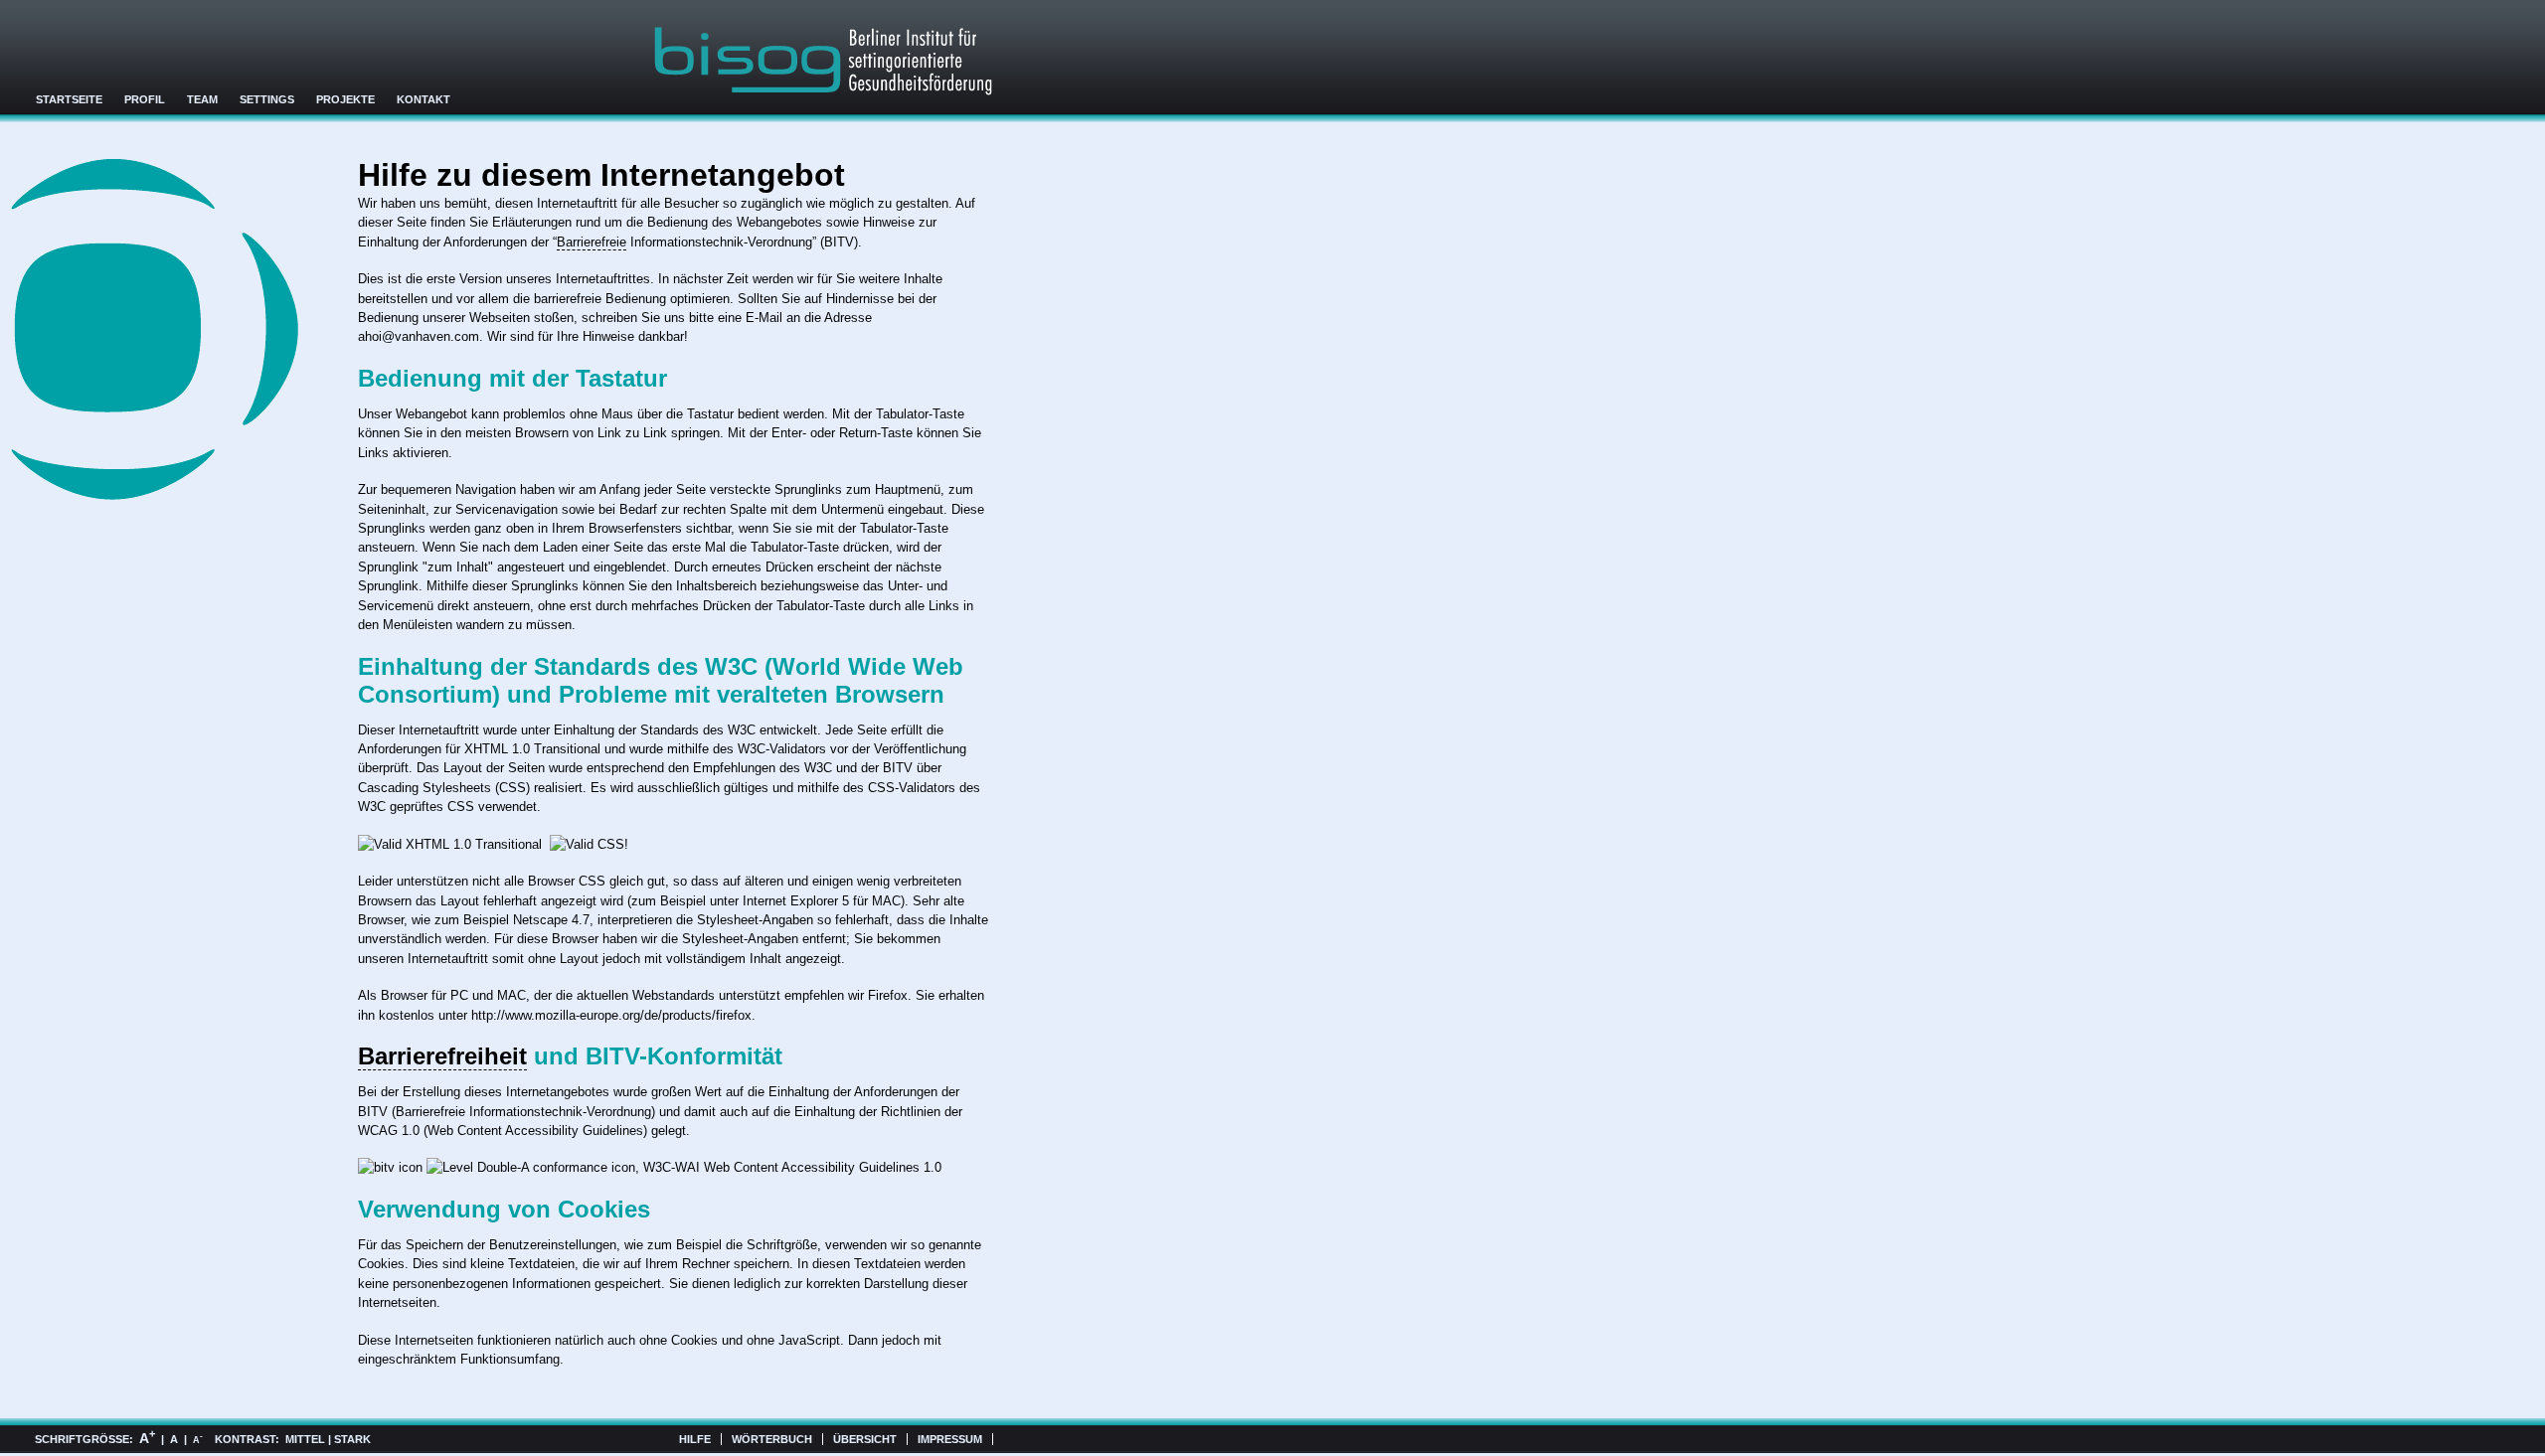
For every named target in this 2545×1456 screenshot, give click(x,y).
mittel (305, 1439)
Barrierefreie (592, 242)
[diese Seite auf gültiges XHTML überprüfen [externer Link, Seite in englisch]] (450, 844)
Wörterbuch (772, 1439)
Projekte (345, 99)
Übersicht (865, 1439)
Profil (145, 99)
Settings (267, 99)
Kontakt (424, 99)
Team (202, 99)
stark (352, 1439)
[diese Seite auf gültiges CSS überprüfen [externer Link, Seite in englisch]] (589, 844)
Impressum (950, 1439)
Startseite (69, 99)
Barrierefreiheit (442, 1056)
